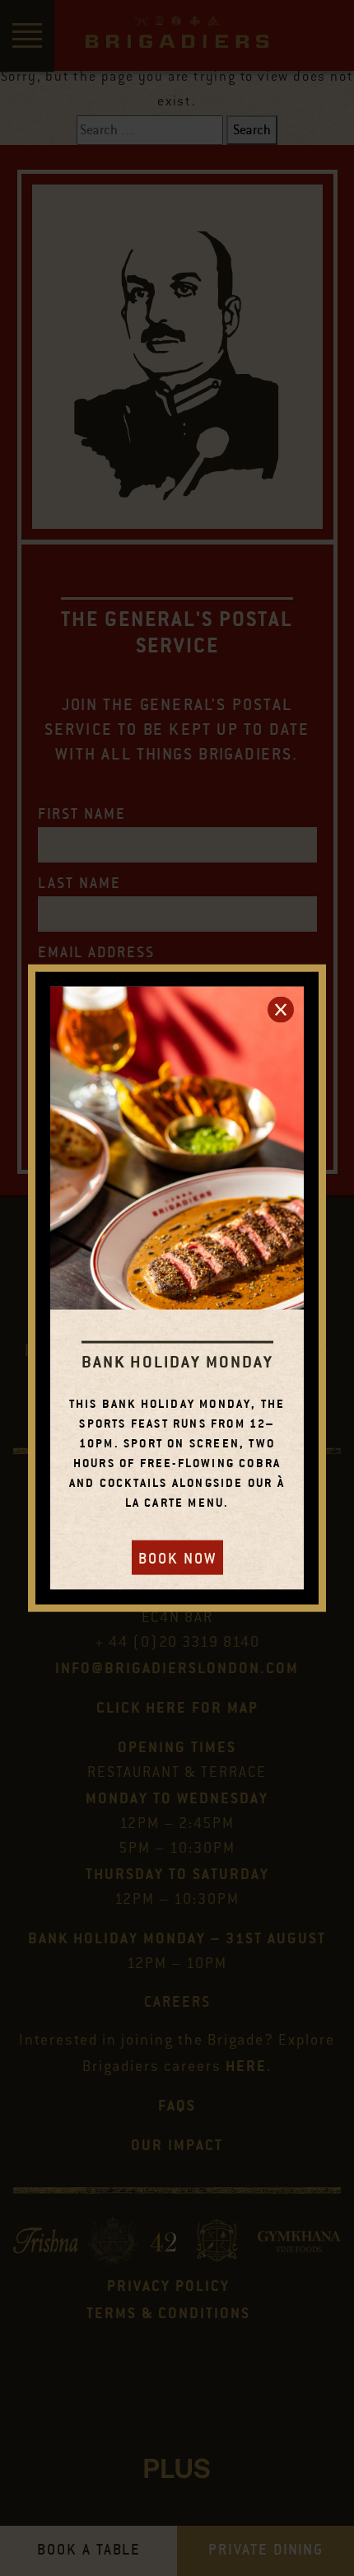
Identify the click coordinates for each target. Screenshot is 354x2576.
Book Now (177, 1559)
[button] (281, 1009)
